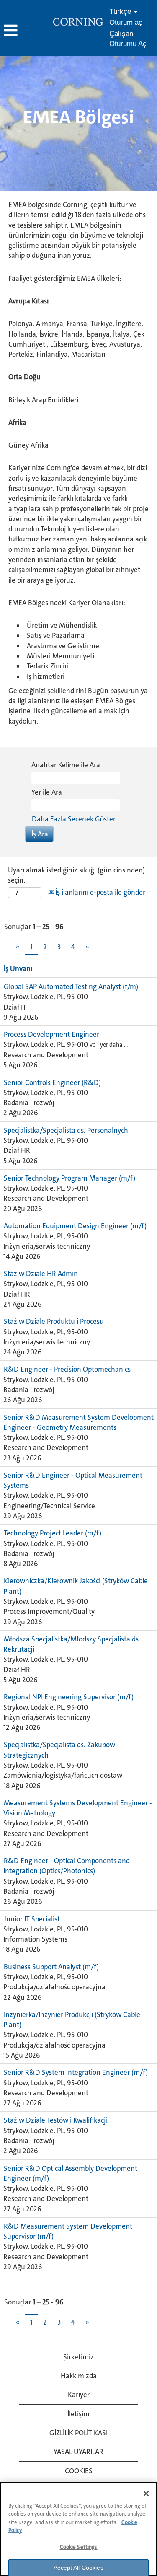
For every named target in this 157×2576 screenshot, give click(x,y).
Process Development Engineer (51, 1034)
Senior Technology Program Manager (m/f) (69, 1178)
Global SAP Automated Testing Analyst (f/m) (71, 986)
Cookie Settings (79, 2547)
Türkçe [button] (121, 12)
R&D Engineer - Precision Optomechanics (67, 1369)
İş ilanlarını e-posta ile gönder (99, 892)
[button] (26, 31)
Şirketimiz (78, 2357)
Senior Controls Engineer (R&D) (52, 1082)
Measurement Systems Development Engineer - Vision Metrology (78, 1808)
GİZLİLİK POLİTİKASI (78, 2433)
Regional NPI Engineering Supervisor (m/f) (69, 1697)
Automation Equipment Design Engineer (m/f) (75, 1226)
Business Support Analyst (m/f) (51, 1967)
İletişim (78, 2414)
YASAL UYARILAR (78, 2452)
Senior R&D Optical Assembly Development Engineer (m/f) (70, 2173)
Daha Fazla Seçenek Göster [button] (74, 819)
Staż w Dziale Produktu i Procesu (54, 1321)
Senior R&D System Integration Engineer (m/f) (76, 2072)
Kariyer (79, 2395)
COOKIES (79, 2471)
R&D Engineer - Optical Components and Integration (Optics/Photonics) (67, 1866)
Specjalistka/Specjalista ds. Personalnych (66, 1130)
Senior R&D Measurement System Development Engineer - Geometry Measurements (78, 1422)
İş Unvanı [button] (18, 968)
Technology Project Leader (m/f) (53, 1533)
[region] (78, 2529)
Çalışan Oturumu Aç (128, 39)
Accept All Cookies (78, 2568)
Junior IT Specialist (32, 1919)
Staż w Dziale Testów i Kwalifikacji (56, 2120)
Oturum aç (126, 22)
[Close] (146, 2493)
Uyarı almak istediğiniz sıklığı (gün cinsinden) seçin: (76, 875)
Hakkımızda (79, 2376)
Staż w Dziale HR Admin (41, 1274)
